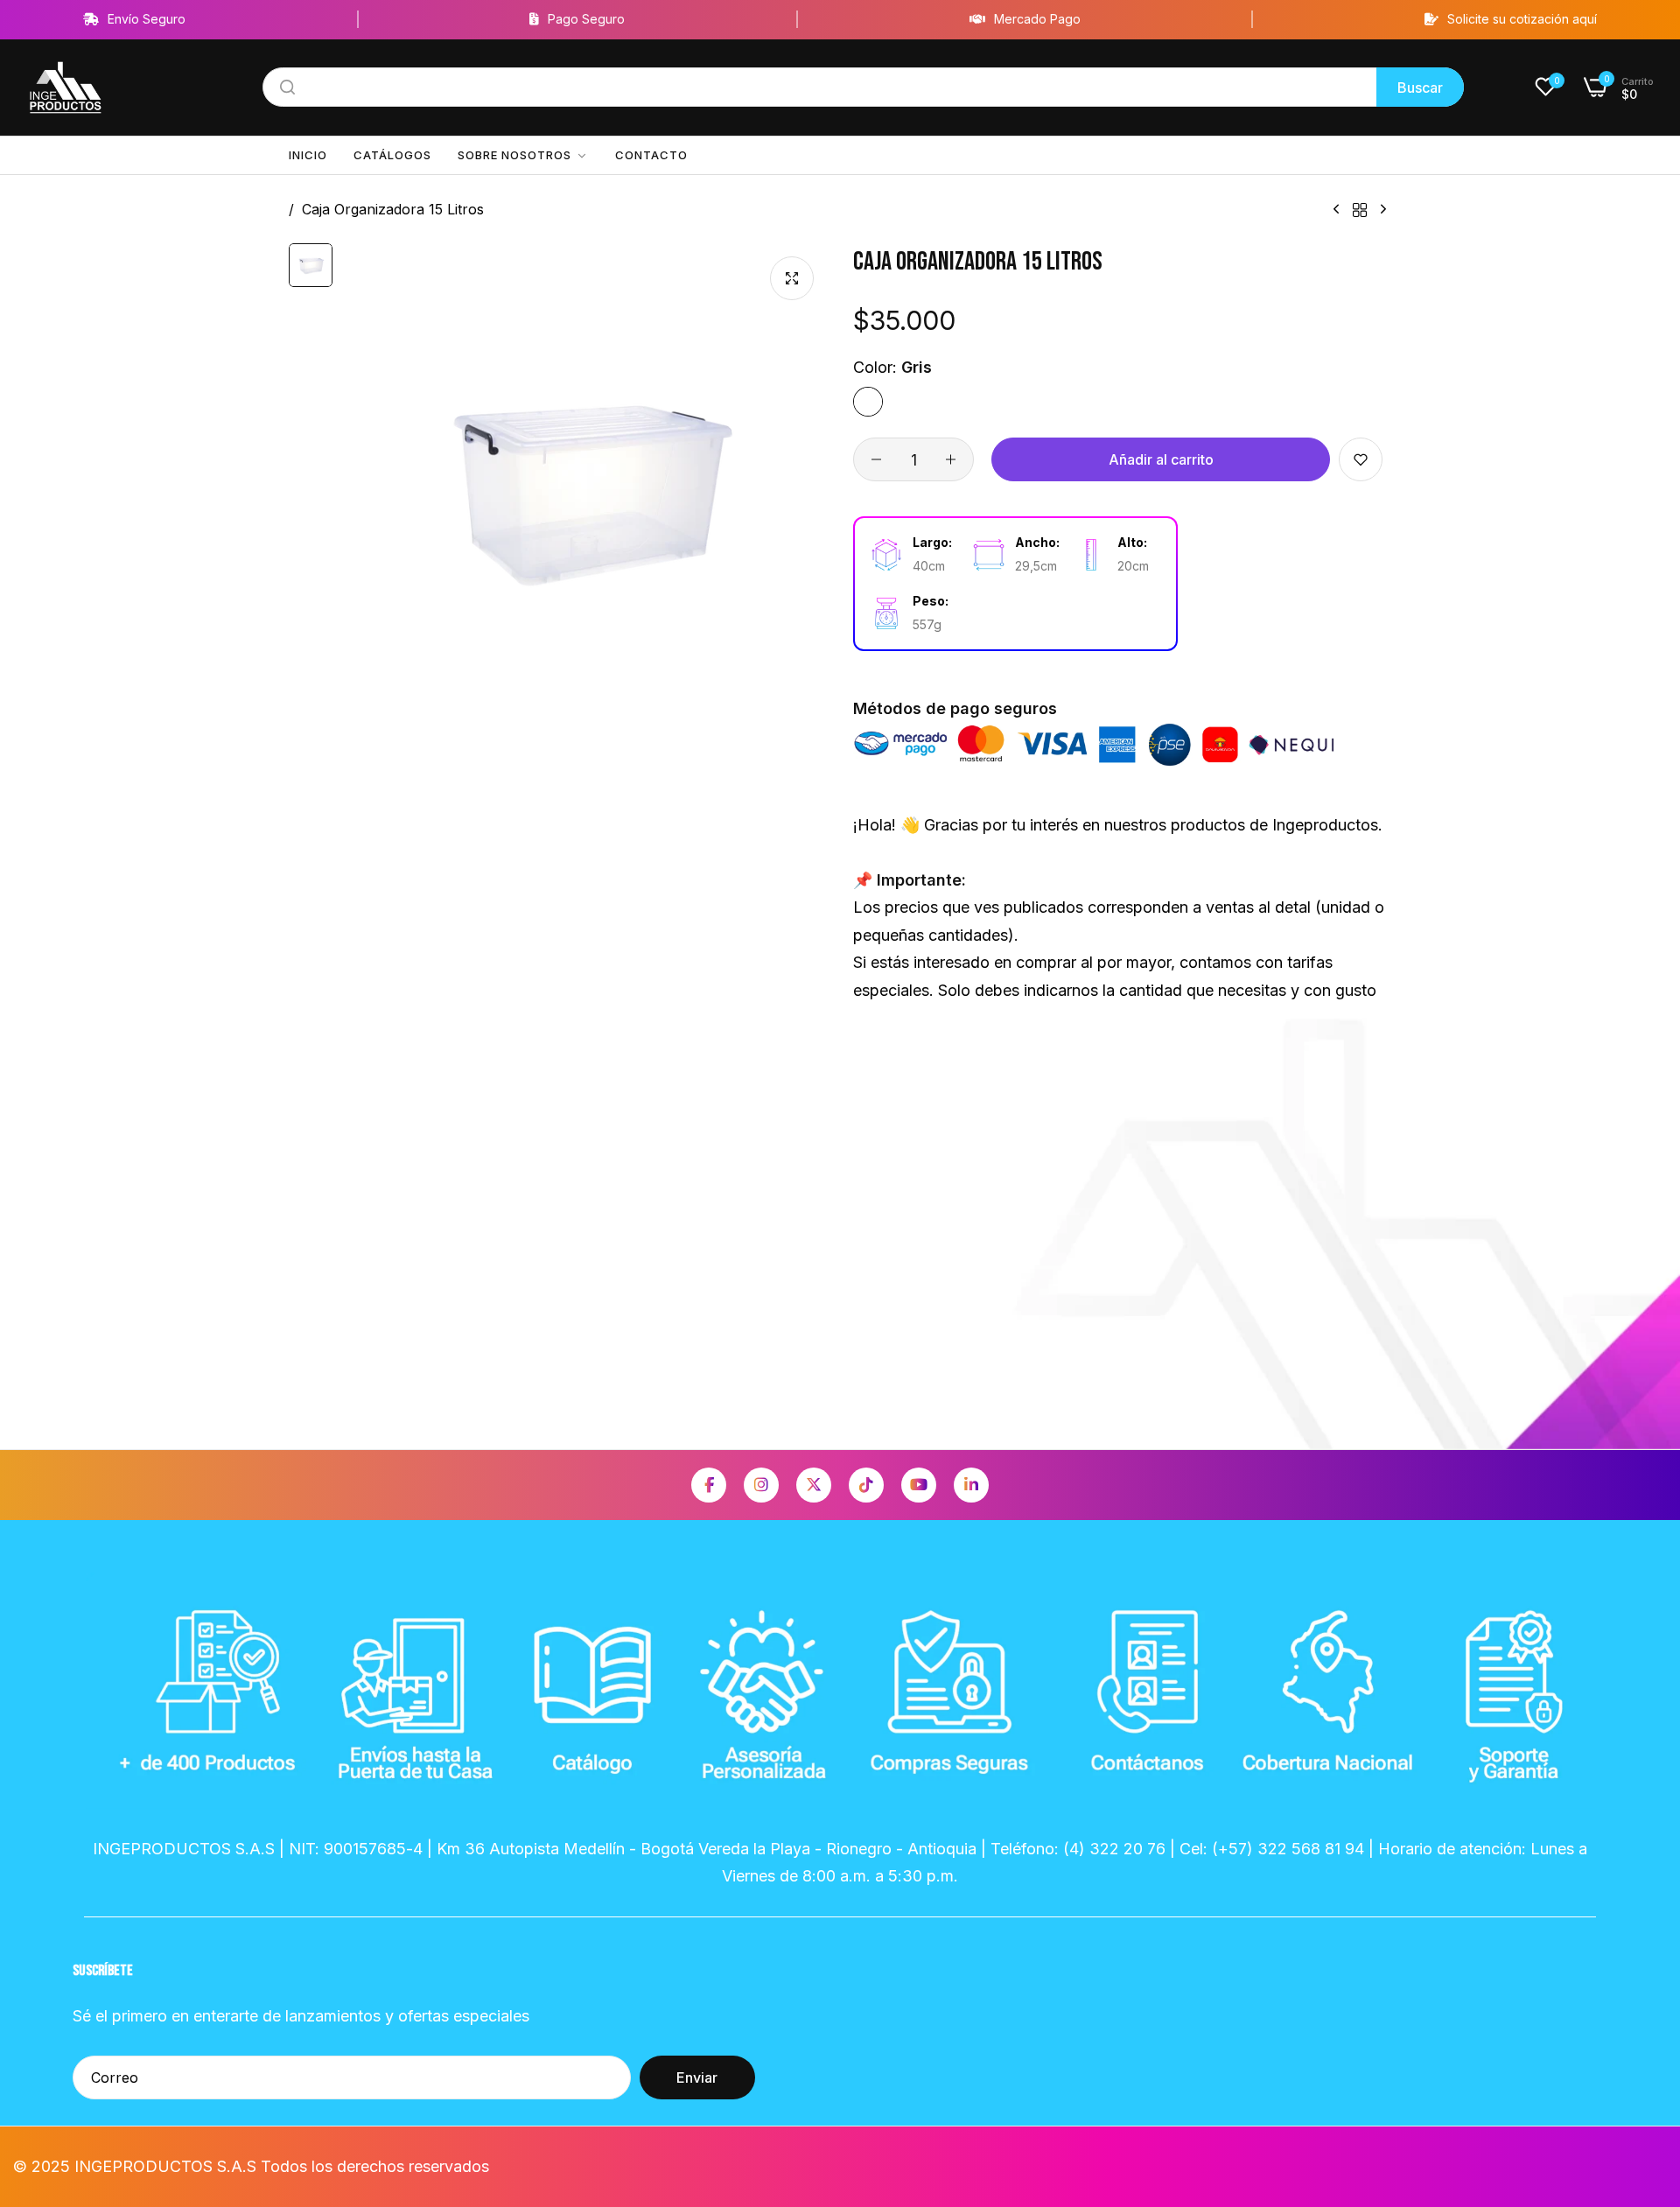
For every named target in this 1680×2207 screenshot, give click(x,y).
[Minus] (876, 459)
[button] (1361, 459)
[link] (523, 155)
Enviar (697, 2078)
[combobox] (863, 87)
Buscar (1420, 88)
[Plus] (951, 459)
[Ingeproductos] (66, 88)
